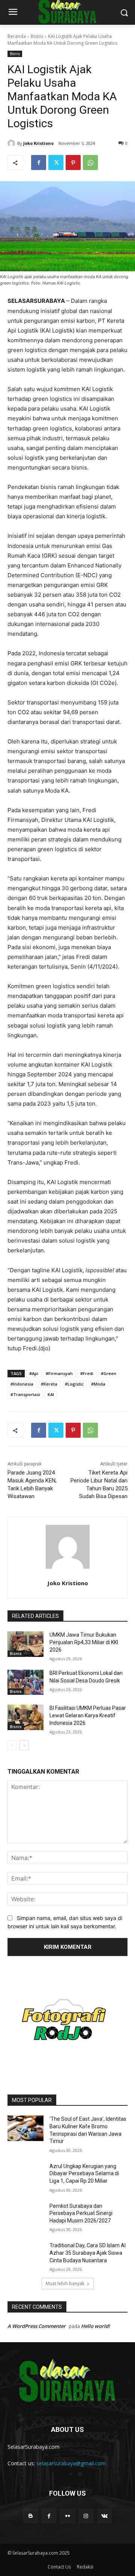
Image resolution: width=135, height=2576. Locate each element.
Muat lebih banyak (65, 2283)
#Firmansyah (59, 1373)
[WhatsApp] (90, 163)
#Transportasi (25, 1394)
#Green (109, 1373)
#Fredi (87, 1373)
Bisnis (37, 36)
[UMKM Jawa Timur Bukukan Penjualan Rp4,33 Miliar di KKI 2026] (25, 1644)
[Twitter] (56, 163)
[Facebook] (39, 163)
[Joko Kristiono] (12, 143)
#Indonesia (22, 1384)
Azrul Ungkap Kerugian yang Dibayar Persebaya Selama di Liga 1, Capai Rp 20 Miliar (84, 2173)
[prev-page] (12, 1745)
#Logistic (74, 1384)
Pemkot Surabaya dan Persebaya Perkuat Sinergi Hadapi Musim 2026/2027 (81, 2213)
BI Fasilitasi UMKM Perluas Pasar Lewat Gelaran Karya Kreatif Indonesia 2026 (88, 1715)
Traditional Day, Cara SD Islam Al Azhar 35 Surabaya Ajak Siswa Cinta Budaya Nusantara (88, 2253)
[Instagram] (86, 2516)
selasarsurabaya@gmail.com (71, 2463)
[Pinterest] (73, 163)
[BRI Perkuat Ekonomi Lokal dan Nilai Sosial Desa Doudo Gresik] (25, 1682)
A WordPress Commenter (37, 2326)
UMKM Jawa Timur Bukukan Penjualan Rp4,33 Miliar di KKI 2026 (84, 1642)
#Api (34, 1373)
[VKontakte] (104, 2516)
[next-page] (24, 1745)
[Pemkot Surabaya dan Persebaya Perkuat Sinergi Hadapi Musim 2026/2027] (25, 2215)
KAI (51, 1394)
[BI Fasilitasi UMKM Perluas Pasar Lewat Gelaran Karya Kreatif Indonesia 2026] (25, 1717)
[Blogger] (31, 2516)
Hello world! (95, 2326)
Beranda (17, 36)
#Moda (98, 1384)
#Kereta (49, 1384)
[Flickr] (67, 2516)
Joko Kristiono (38, 143)
